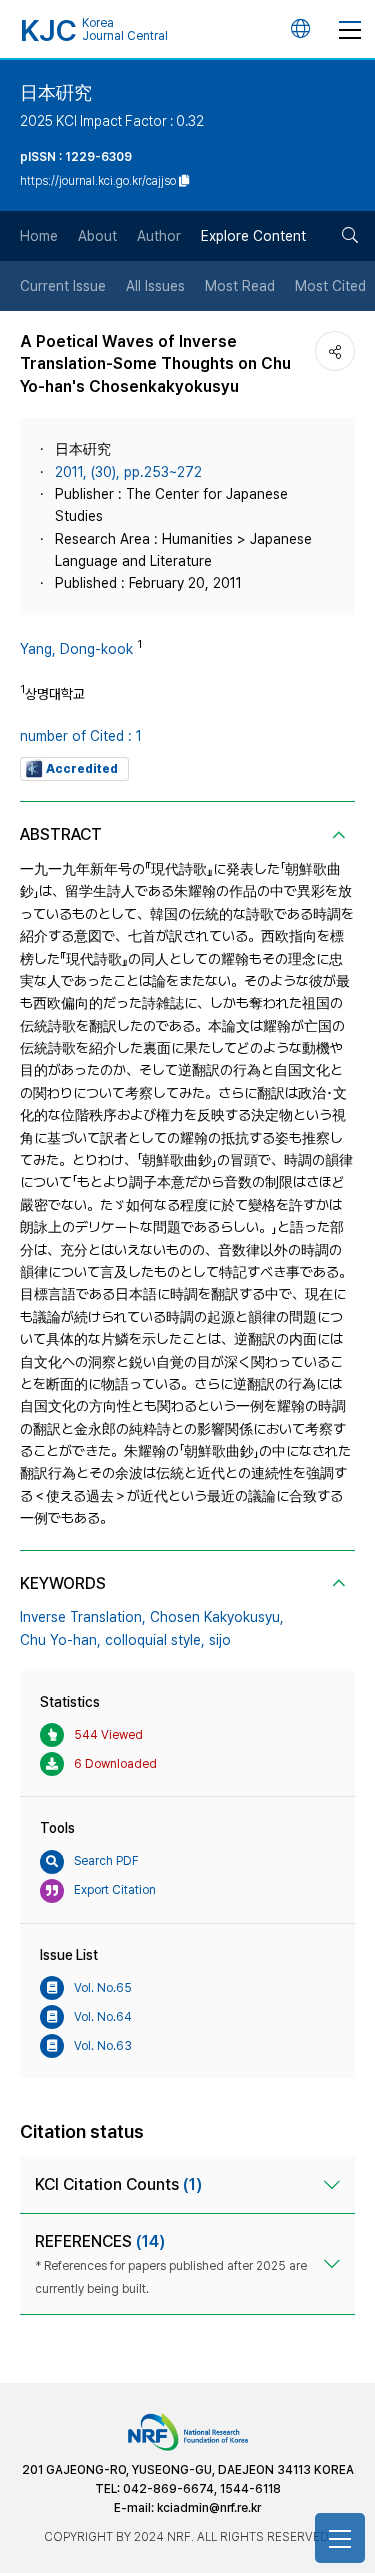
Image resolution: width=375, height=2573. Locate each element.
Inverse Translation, (83, 1617)
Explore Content (253, 236)
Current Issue (63, 286)
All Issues (155, 286)
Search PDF (106, 1861)
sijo (220, 1640)
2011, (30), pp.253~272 (128, 472)
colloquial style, (155, 1640)
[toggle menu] (350, 29)
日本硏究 (56, 92)
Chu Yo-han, (60, 1640)
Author (159, 236)
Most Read (240, 286)
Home (39, 236)
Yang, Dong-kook (76, 649)
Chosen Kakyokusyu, (217, 1617)
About (97, 236)
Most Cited (330, 286)
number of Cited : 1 (81, 736)
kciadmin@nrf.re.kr (209, 2508)
